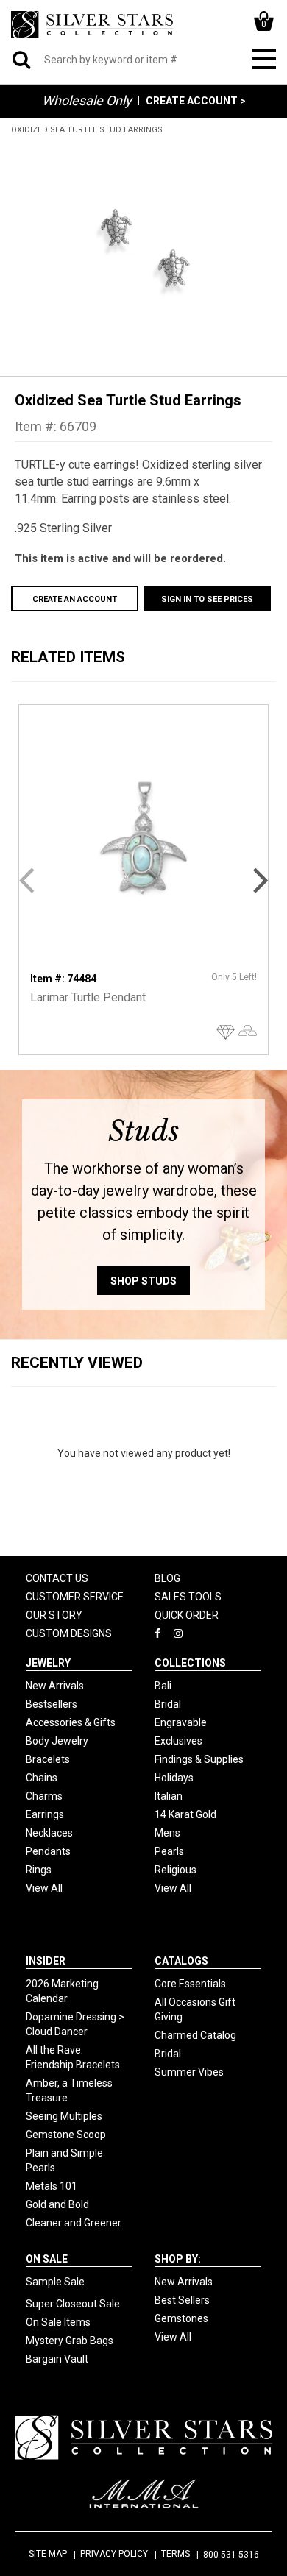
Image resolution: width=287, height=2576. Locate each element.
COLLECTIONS (190, 1663)
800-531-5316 (231, 2555)
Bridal (168, 1704)
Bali (163, 1686)
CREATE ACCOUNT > (196, 101)
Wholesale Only (87, 100)
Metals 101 (52, 2186)
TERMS (176, 2554)
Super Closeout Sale (73, 2304)
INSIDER (46, 1961)
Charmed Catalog (195, 2035)
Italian (169, 1796)
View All (44, 1888)
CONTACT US (57, 1578)
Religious (176, 1870)
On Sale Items (58, 2322)
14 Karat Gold (185, 1814)
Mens (167, 1833)
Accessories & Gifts (71, 1722)
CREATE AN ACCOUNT (75, 599)
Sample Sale (55, 2282)
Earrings (45, 1814)
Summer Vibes (189, 2072)
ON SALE (47, 2259)
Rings (39, 1870)
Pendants (48, 1851)
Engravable (181, 1722)
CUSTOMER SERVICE (75, 1597)
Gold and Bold (57, 2204)
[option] (143, 248)
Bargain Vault (57, 2359)
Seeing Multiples (64, 2116)
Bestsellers (52, 1704)
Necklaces (49, 1833)
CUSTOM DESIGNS (69, 1633)
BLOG (167, 1578)
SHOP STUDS (143, 1281)
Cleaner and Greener (74, 2223)
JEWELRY (48, 1663)
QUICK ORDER (187, 1615)
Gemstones (181, 2318)
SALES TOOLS (188, 1597)
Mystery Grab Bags (70, 2341)
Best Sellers (182, 2300)
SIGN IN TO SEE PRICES (207, 599)
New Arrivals (55, 1686)
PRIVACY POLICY (114, 2554)
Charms (44, 1796)
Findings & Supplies (199, 1759)
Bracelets (48, 1759)
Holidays (174, 1778)
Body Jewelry (57, 1741)
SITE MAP (48, 2554)
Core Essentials (190, 1984)
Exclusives (178, 1741)
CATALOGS (181, 1961)
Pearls (169, 1851)
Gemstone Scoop (66, 2135)
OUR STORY (54, 1615)
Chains (42, 1778)
